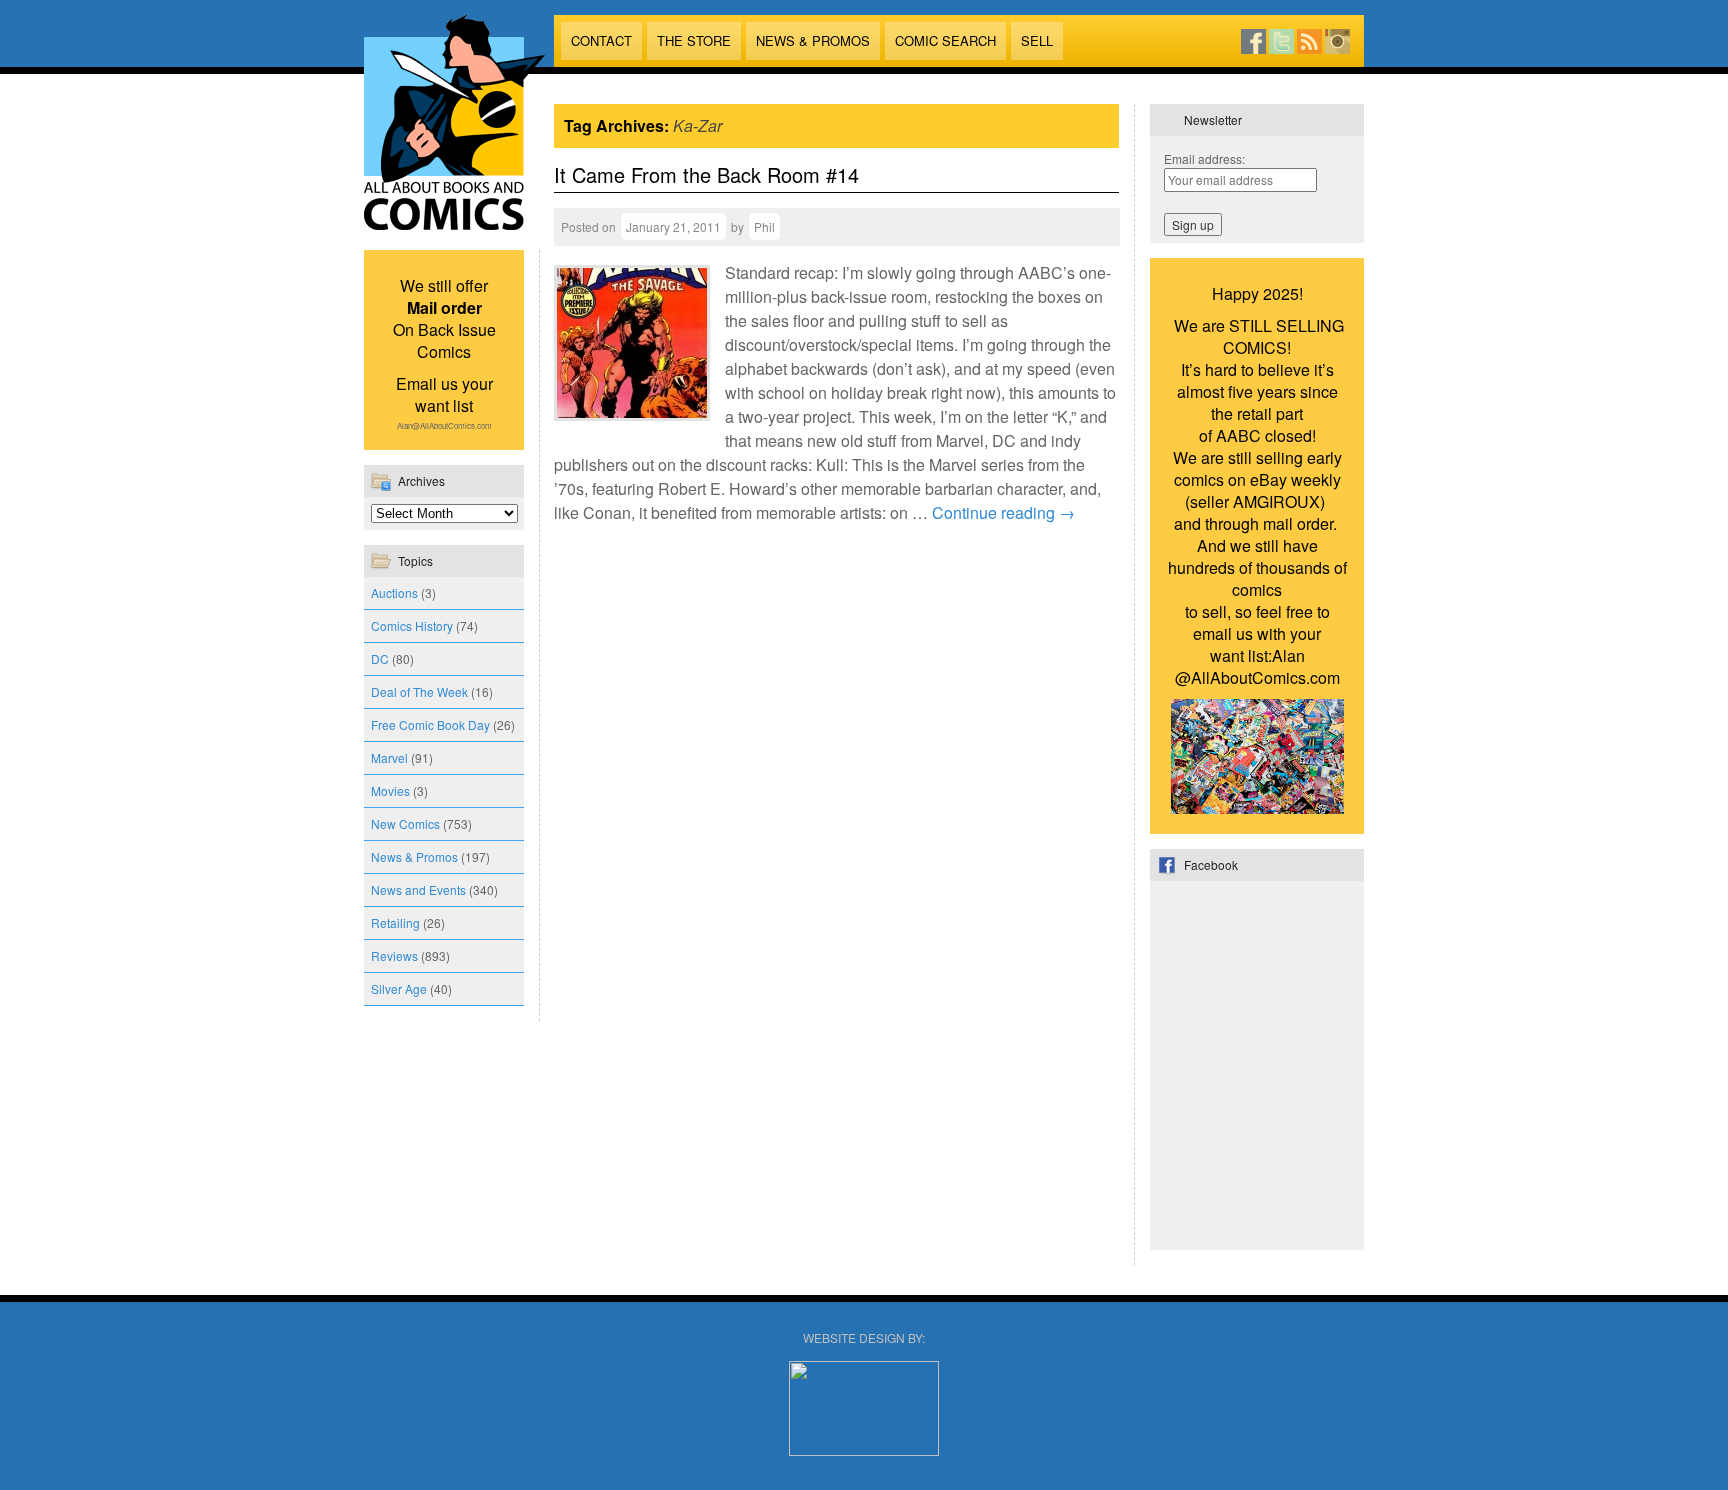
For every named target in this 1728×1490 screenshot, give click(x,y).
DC (380, 658)
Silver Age (399, 988)
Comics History (412, 625)
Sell (1037, 40)
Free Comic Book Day (430, 724)
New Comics (405, 823)
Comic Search (945, 40)
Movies (390, 790)
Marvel (389, 757)
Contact (601, 40)
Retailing (395, 922)
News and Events (418, 889)
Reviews (394, 955)
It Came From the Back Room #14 (706, 174)
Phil (764, 226)
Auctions (394, 592)
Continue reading (1003, 512)
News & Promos (813, 40)
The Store (694, 40)
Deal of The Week (419, 691)
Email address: (1204, 158)
